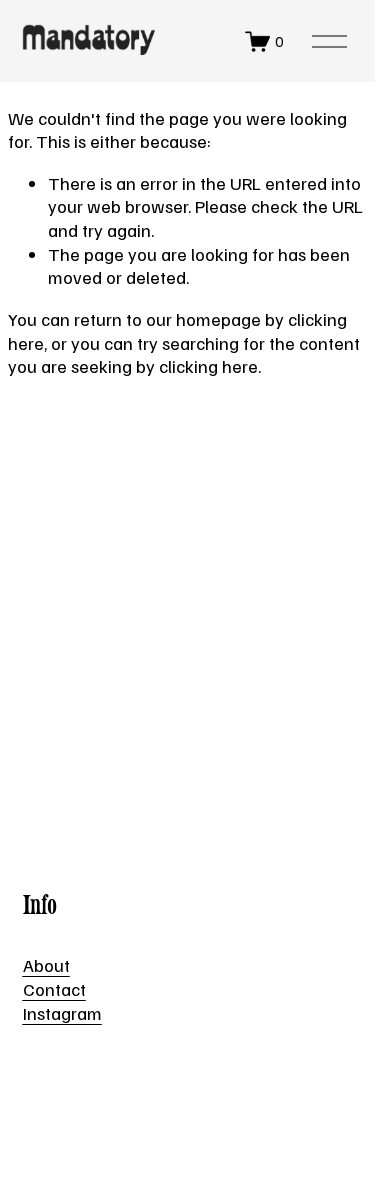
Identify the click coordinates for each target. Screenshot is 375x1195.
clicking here (208, 365)
